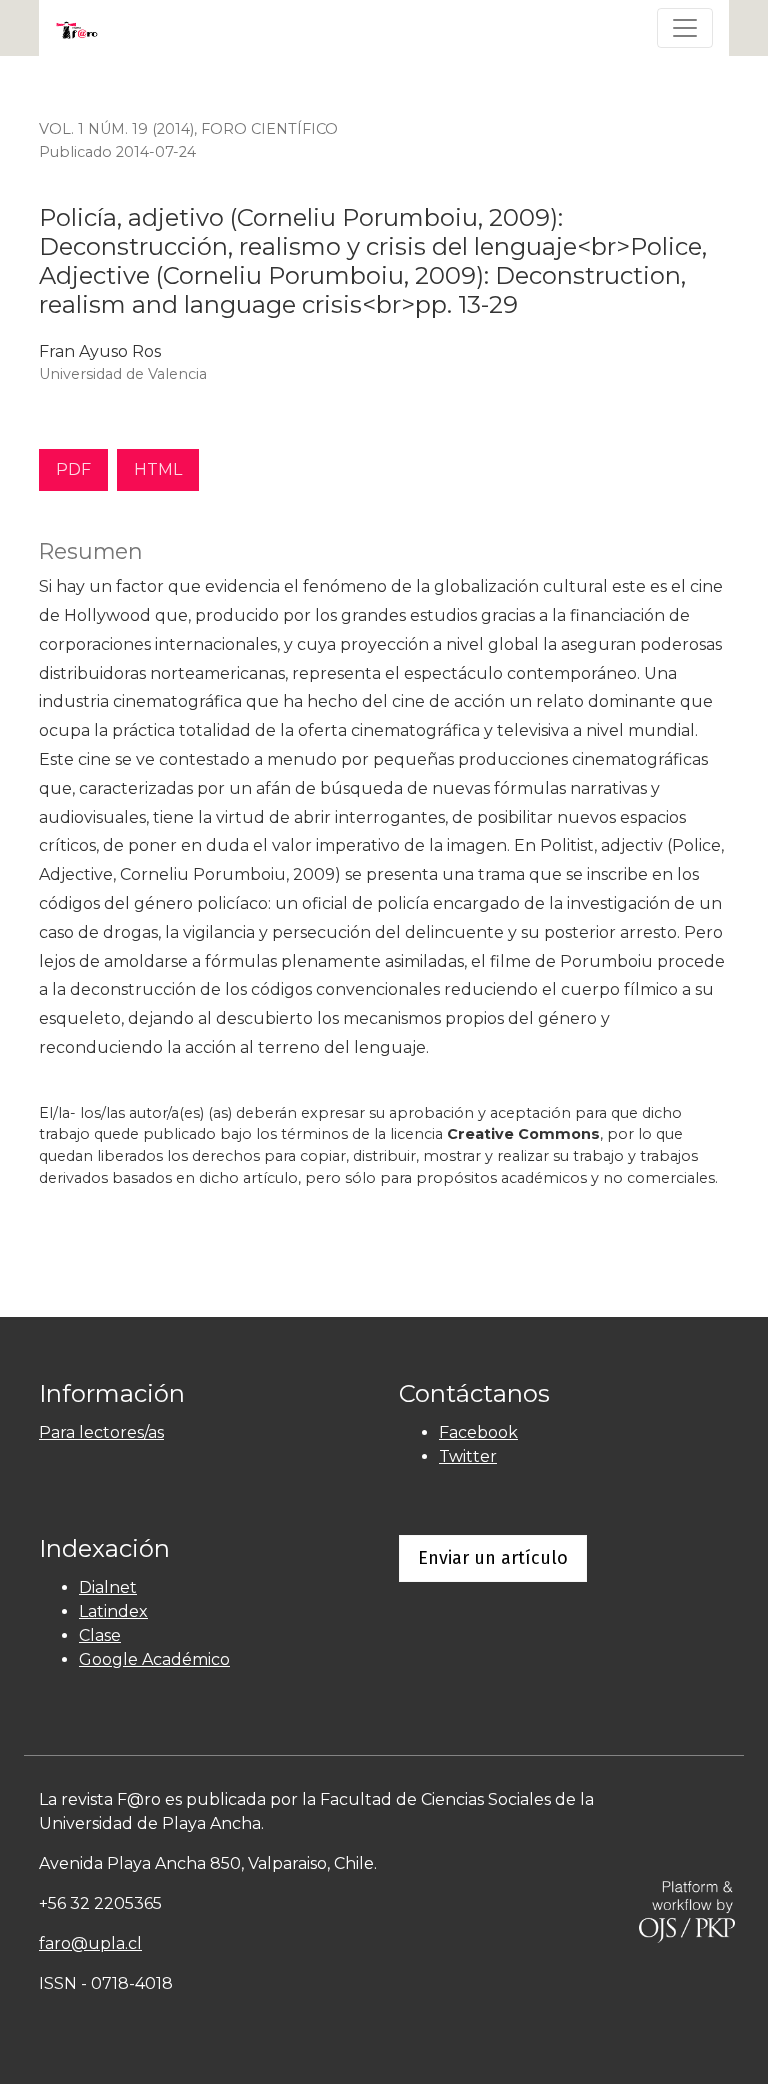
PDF (73, 469)
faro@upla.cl (90, 1943)
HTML (158, 469)
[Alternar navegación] (685, 28)
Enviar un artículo (493, 1558)
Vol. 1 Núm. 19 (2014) (116, 129)
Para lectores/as (101, 1432)
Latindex (113, 1611)
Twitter (468, 1456)
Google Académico (154, 1659)
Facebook (478, 1432)
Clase (100, 1635)
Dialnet (108, 1587)
